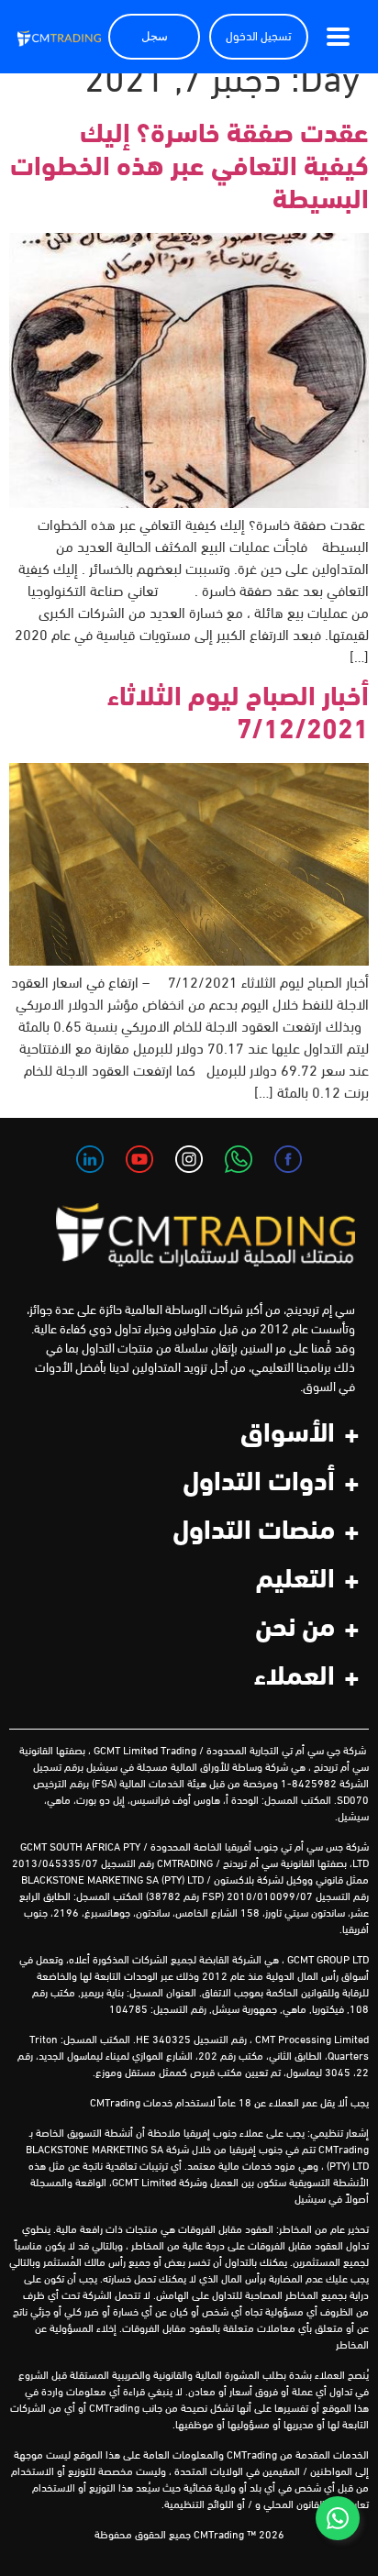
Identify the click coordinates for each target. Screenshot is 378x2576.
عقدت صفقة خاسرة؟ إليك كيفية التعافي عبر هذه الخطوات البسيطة (189, 168)
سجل (155, 37)
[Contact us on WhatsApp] (338, 2518)
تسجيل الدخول (259, 37)
